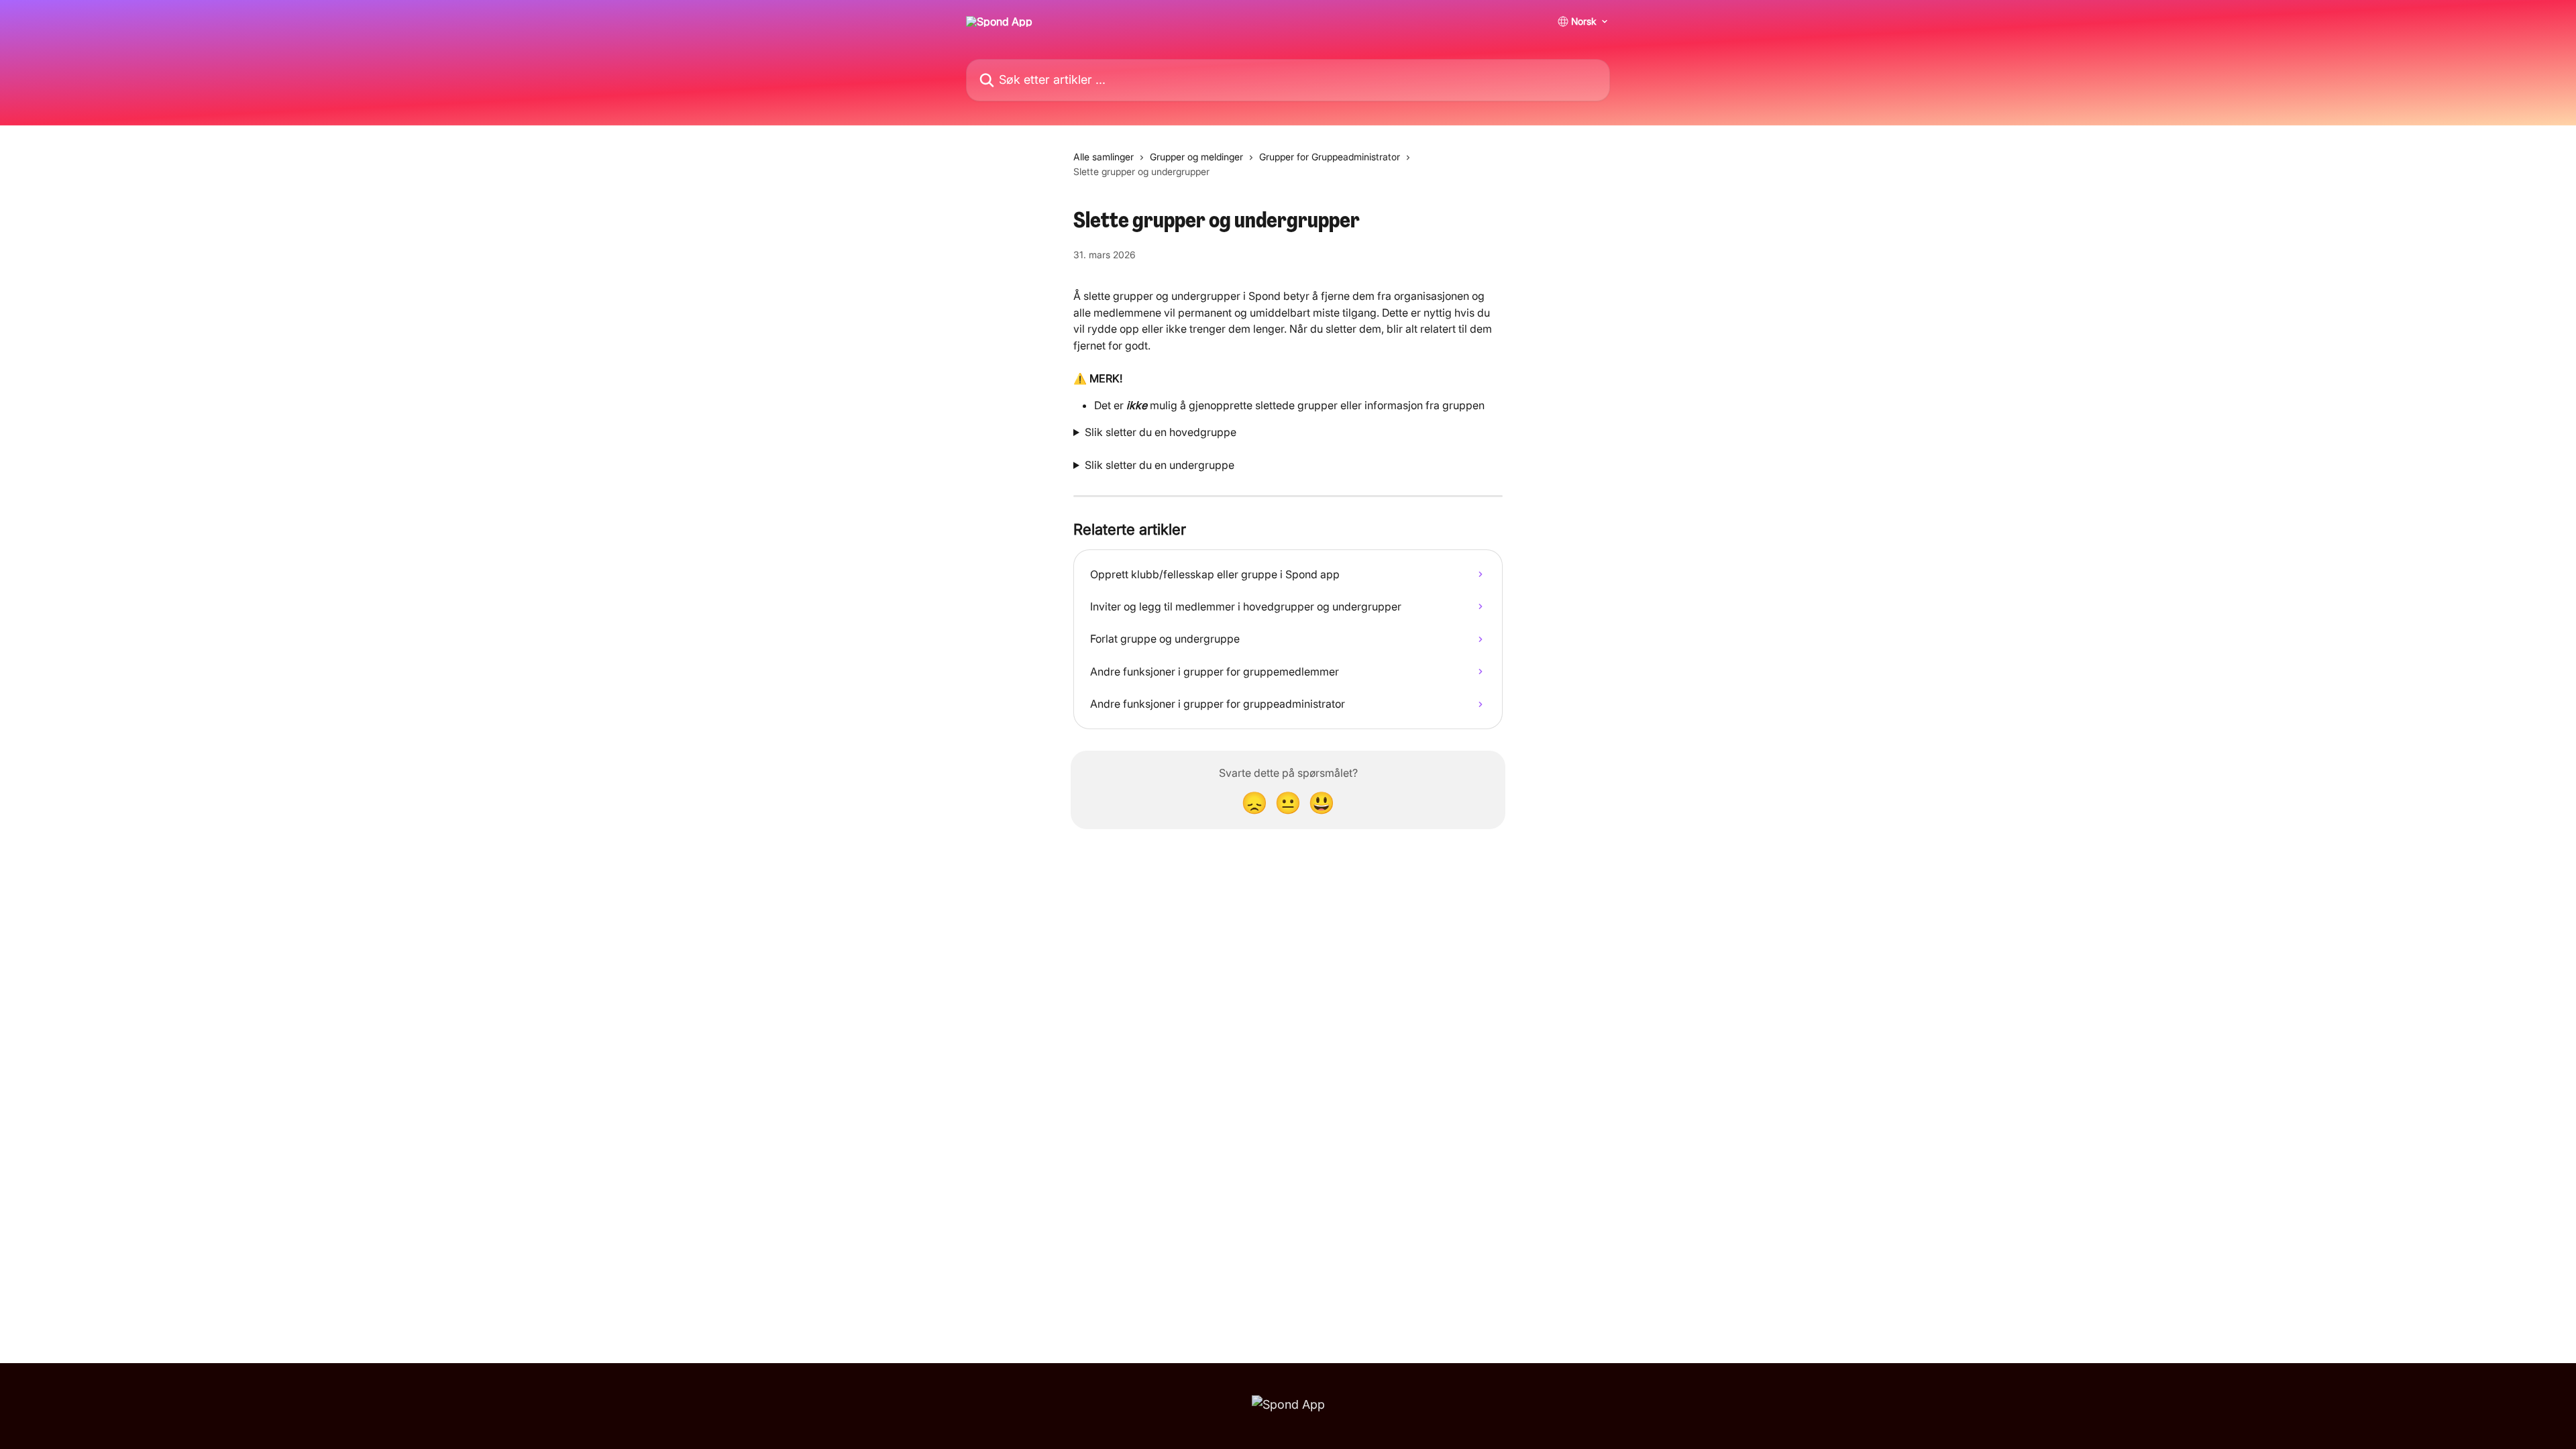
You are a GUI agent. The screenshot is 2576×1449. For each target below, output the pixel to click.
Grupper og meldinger (1196, 157)
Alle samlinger (1104, 157)
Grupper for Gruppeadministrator (1330, 157)
